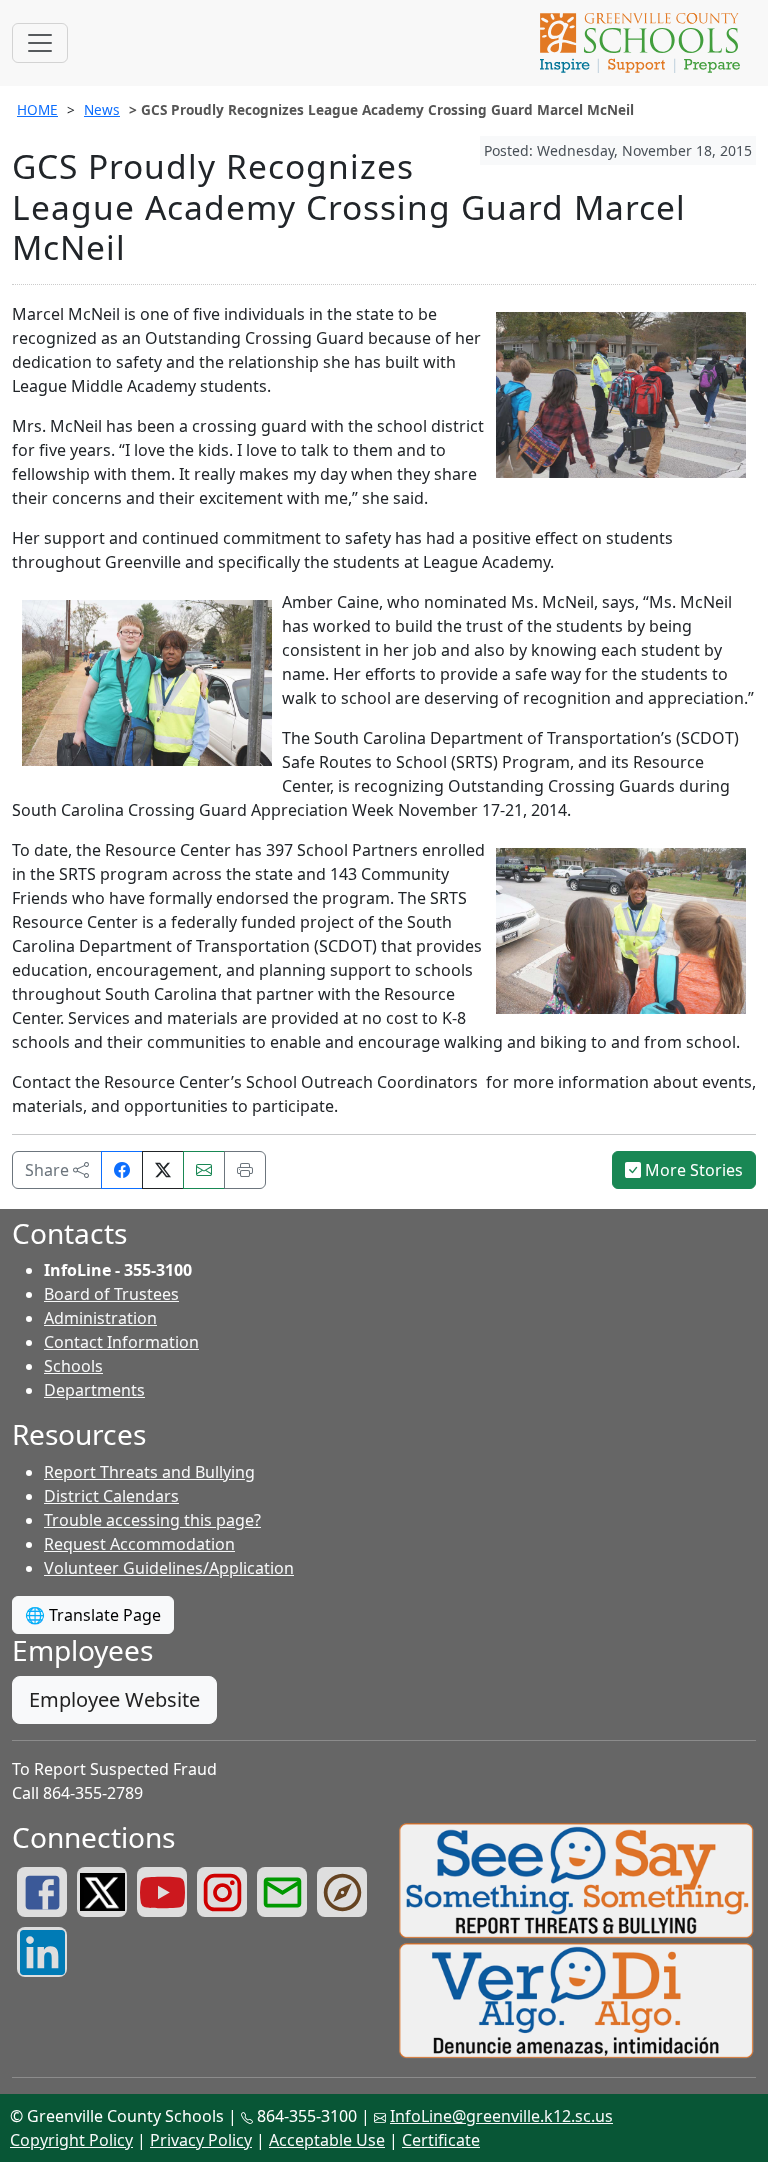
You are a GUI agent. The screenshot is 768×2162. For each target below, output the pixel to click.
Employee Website (114, 1699)
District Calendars (111, 1496)
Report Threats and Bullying (149, 1472)
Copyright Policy (71, 2140)
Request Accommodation (139, 1544)
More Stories (692, 1170)
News (102, 109)
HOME (37, 109)
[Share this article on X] (163, 1170)
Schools (73, 1366)
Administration (100, 1318)
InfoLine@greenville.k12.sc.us (501, 2116)
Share (49, 1170)
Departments (94, 1390)
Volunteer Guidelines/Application (169, 1568)
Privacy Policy (201, 2140)
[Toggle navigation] (40, 43)
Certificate (441, 2140)
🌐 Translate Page (93, 1615)
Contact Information (121, 1342)
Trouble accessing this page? (152, 1520)
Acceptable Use (327, 2140)
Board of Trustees (111, 1294)
